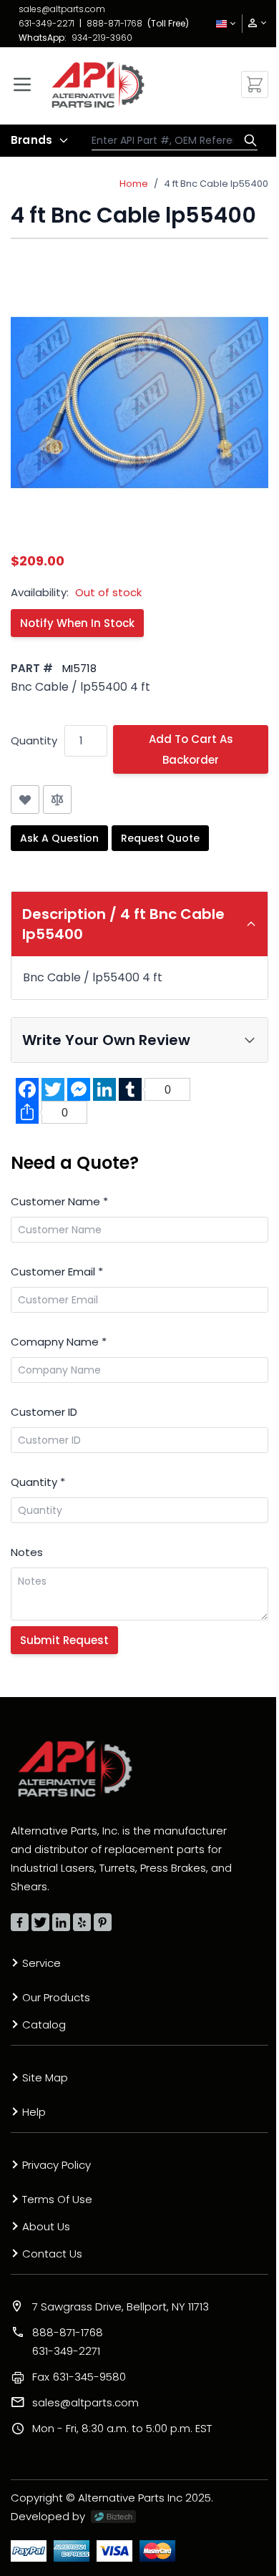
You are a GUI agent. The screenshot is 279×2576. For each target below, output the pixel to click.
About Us (46, 2226)
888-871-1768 (114, 23)
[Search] (247, 140)
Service (41, 1963)
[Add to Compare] (57, 799)
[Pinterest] (103, 1922)
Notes (27, 1552)
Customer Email (57, 1272)
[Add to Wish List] (25, 799)
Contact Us (52, 2254)
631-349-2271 (46, 23)
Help (34, 2112)
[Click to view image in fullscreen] (139, 402)
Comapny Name (59, 1342)
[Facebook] (20, 1922)
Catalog (44, 2025)
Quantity (34, 740)
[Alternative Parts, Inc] (75, 1769)
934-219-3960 (102, 38)
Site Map (45, 2077)
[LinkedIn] (61, 1922)
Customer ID (44, 1412)
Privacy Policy (57, 2165)
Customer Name (59, 1201)
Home (134, 184)
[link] (253, 23)
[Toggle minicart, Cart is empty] (255, 84)
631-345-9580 (79, 2377)
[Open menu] (22, 84)
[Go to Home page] (98, 85)
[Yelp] (82, 1922)
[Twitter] (40, 1922)
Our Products (56, 1997)
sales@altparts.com (62, 9)
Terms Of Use (57, 2199)
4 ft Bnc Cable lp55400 (216, 184)
